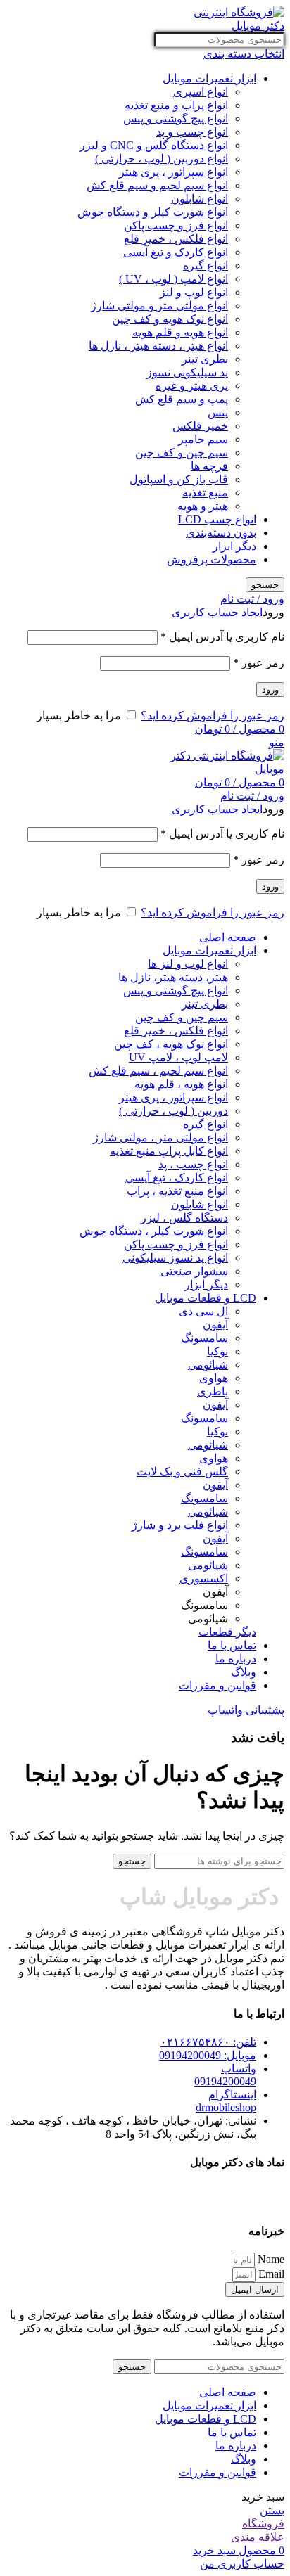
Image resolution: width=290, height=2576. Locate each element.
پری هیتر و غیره (192, 386)
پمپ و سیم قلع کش (182, 399)
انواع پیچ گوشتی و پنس (176, 118)
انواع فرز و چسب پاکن (176, 225)
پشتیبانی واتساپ (246, 1710)
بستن (272, 2510)
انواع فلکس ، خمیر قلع (176, 239)
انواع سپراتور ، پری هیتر (174, 172)
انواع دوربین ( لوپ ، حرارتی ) (162, 159)
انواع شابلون (200, 199)
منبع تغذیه (205, 493)
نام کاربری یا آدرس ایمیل (222, 637)
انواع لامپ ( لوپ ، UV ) (174, 279)
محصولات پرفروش (212, 559)
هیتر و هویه (203, 506)
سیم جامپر (203, 439)
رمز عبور (259, 663)
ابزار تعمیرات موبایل (209, 78)
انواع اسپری (201, 92)
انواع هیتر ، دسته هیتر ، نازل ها (158, 346)
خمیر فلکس (200, 426)
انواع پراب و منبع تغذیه (176, 105)
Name (270, 2259)
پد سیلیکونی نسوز (187, 372)
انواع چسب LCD (217, 519)
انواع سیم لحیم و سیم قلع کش (157, 185)
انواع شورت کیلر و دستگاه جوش (153, 212)
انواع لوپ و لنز (194, 292)
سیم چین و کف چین (182, 453)
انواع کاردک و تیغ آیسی (176, 252)
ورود (270, 690)
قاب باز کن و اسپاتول (179, 479)
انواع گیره (206, 265)
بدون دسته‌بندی (221, 533)
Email (270, 2274)
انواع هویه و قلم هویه (180, 332)
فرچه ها (209, 466)
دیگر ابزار (234, 546)
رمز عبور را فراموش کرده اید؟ (213, 716)
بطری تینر (205, 359)
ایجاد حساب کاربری (217, 612)
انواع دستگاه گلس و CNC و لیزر (154, 145)
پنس (218, 412)
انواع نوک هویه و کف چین (170, 319)
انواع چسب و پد (192, 132)
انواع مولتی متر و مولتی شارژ (159, 306)
